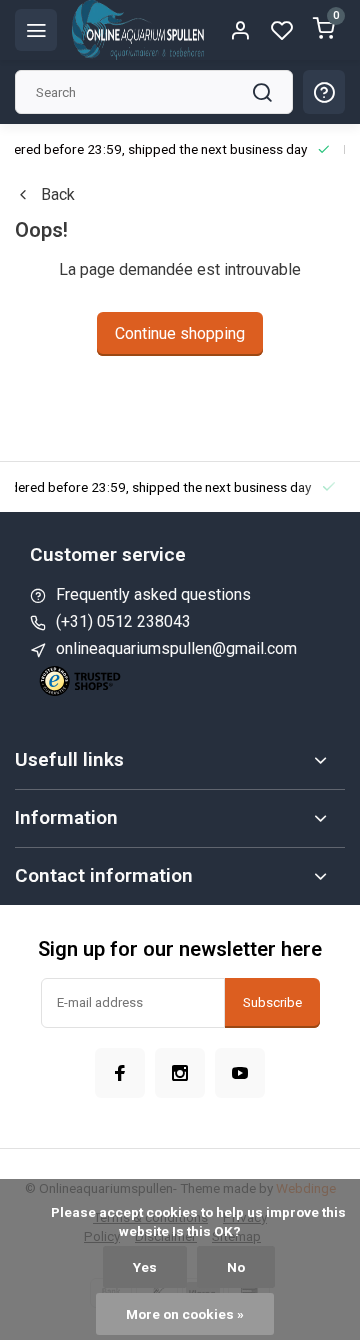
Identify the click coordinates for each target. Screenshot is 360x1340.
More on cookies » (185, 1314)
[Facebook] (120, 1073)
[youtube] (240, 1073)
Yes (145, 1267)
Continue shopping (180, 333)
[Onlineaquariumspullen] (138, 30)
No (236, 1267)
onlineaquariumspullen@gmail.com (176, 648)
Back (58, 194)
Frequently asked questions (153, 594)
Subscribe (272, 1002)
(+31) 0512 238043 (123, 621)
